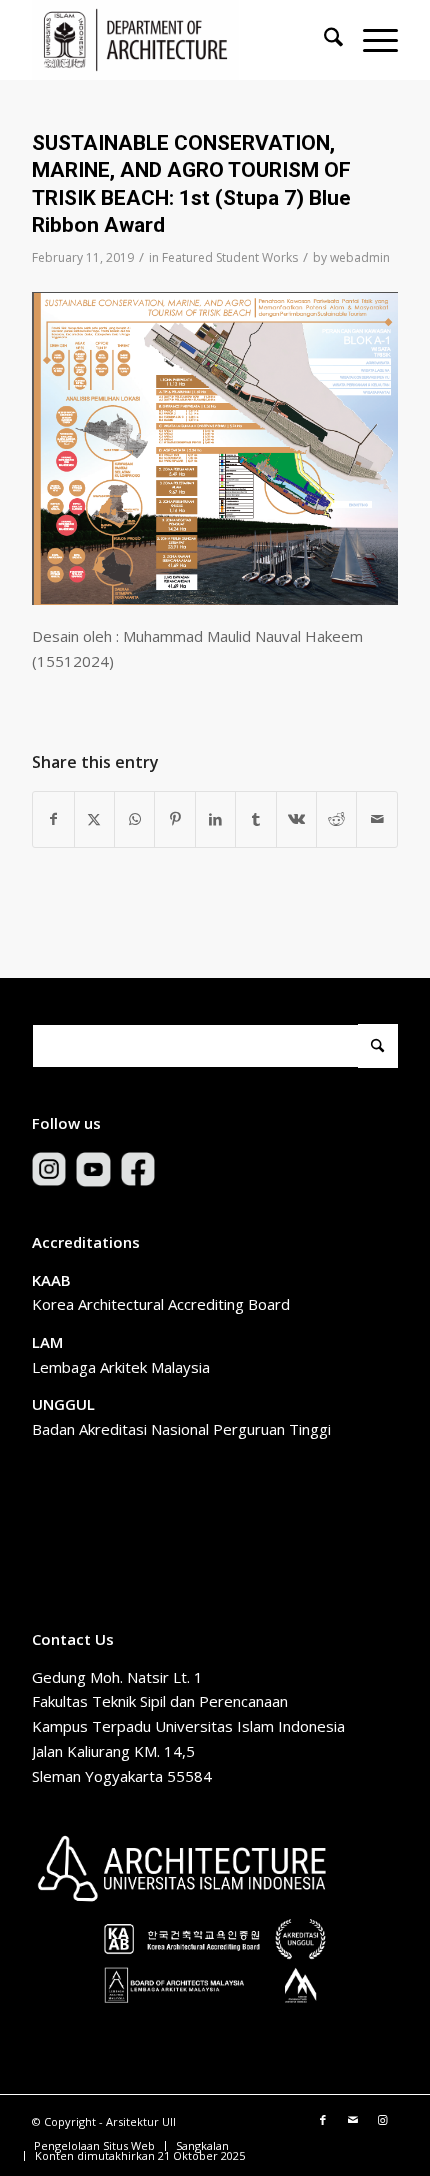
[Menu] (370, 40)
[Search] (323, 40)
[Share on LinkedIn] (215, 819)
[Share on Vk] (296, 819)
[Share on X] (94, 819)
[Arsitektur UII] (178, 40)
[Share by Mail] (377, 819)
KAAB (51, 1280)
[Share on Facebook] (53, 819)
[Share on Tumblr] (255, 819)
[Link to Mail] (353, 2120)
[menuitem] (323, 40)
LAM (47, 1342)
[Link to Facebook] (323, 2120)
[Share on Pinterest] (174, 819)
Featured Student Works (230, 257)
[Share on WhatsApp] (134, 819)
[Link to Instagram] (383, 2120)
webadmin (360, 257)
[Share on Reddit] (336, 819)
